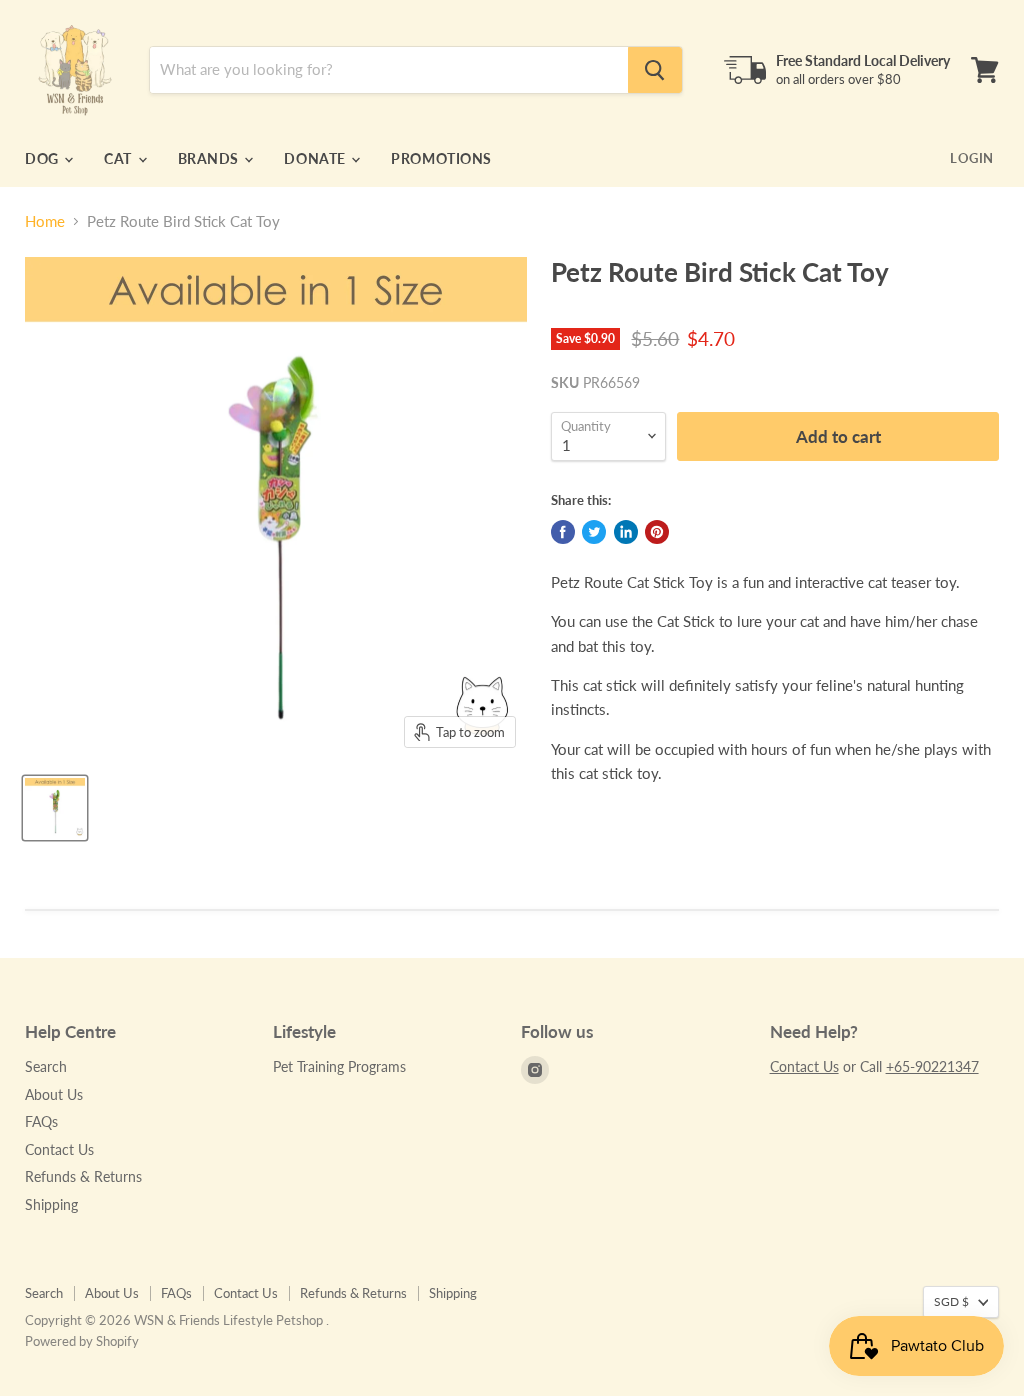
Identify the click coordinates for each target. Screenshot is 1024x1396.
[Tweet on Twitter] (594, 532)
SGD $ (951, 1301)
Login (972, 158)
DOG (43, 158)
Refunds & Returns (83, 1176)
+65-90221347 (932, 1066)
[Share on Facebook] (563, 532)
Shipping (51, 1204)
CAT (119, 158)
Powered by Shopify (82, 1341)
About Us (54, 1094)
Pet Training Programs (339, 1066)
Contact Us (59, 1149)
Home (45, 221)
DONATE (316, 158)
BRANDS (210, 158)
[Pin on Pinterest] (657, 532)
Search (46, 1066)
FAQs (41, 1121)
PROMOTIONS (441, 158)
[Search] (655, 70)
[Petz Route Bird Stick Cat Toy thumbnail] (55, 808)
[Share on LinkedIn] (626, 532)
